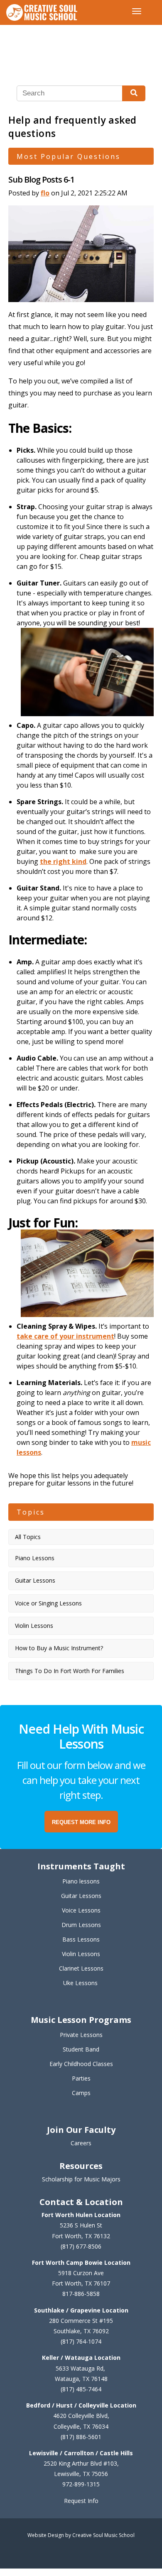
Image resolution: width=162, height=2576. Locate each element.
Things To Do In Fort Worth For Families (70, 1671)
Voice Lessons (81, 1910)
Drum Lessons (81, 1925)
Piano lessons (81, 1881)
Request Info (81, 2501)
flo (45, 193)
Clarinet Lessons (81, 1968)
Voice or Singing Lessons (48, 1603)
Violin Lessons (34, 1626)
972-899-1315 (81, 2484)
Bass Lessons (81, 1939)
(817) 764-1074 (81, 2341)
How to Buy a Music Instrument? (59, 1648)
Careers (81, 2143)
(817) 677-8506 (81, 2246)
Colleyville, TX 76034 (81, 2426)
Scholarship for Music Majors (81, 2179)
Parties (81, 2078)
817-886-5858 (81, 2294)
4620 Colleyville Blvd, (81, 2416)
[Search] (134, 93)
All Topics (28, 1537)
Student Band (81, 2049)
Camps (81, 2093)
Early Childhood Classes (81, 2064)
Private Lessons (81, 2035)
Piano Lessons (35, 1558)
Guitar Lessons (35, 1580)
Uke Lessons (80, 1983)
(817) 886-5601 (81, 2437)
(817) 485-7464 (81, 2389)
